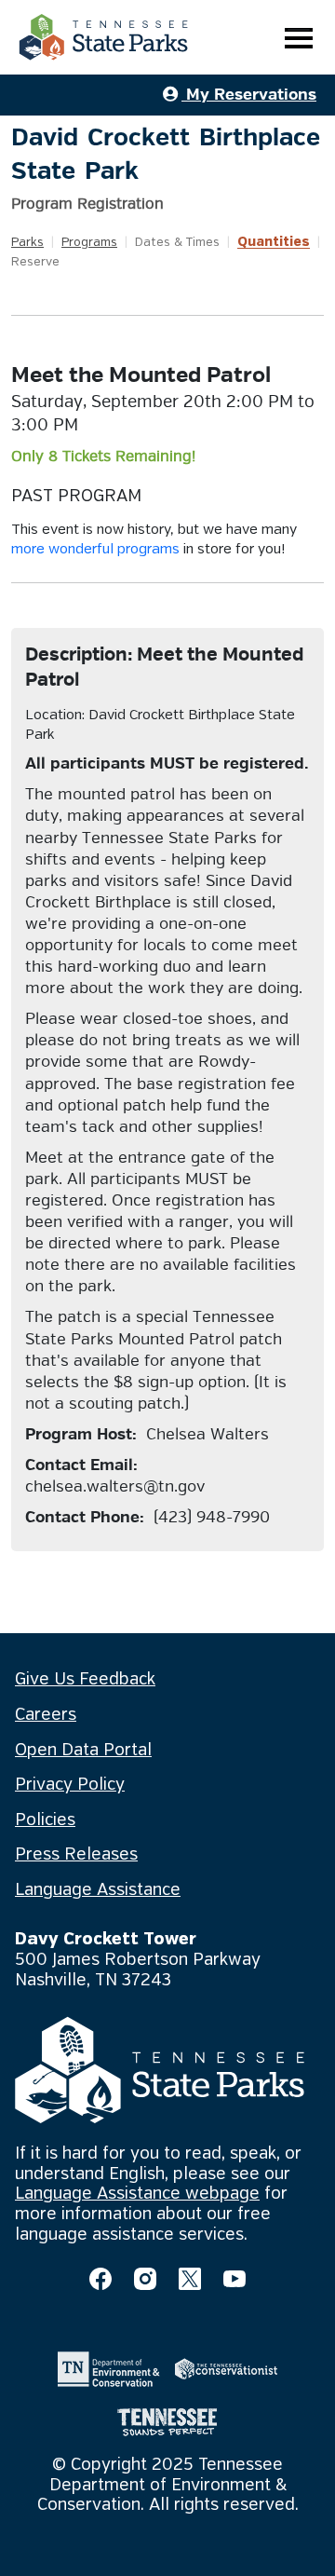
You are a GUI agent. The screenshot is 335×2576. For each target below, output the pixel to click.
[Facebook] (100, 2279)
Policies (45, 1820)
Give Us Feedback (85, 1680)
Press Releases (76, 1855)
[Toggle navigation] (299, 38)
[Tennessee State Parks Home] (103, 37)
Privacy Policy (70, 1785)
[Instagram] (145, 2279)
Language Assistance (98, 1890)
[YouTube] (234, 2279)
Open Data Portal (83, 1751)
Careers (46, 1715)
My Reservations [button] (249, 95)
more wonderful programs (95, 550)
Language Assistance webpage (137, 2194)
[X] (190, 2279)
